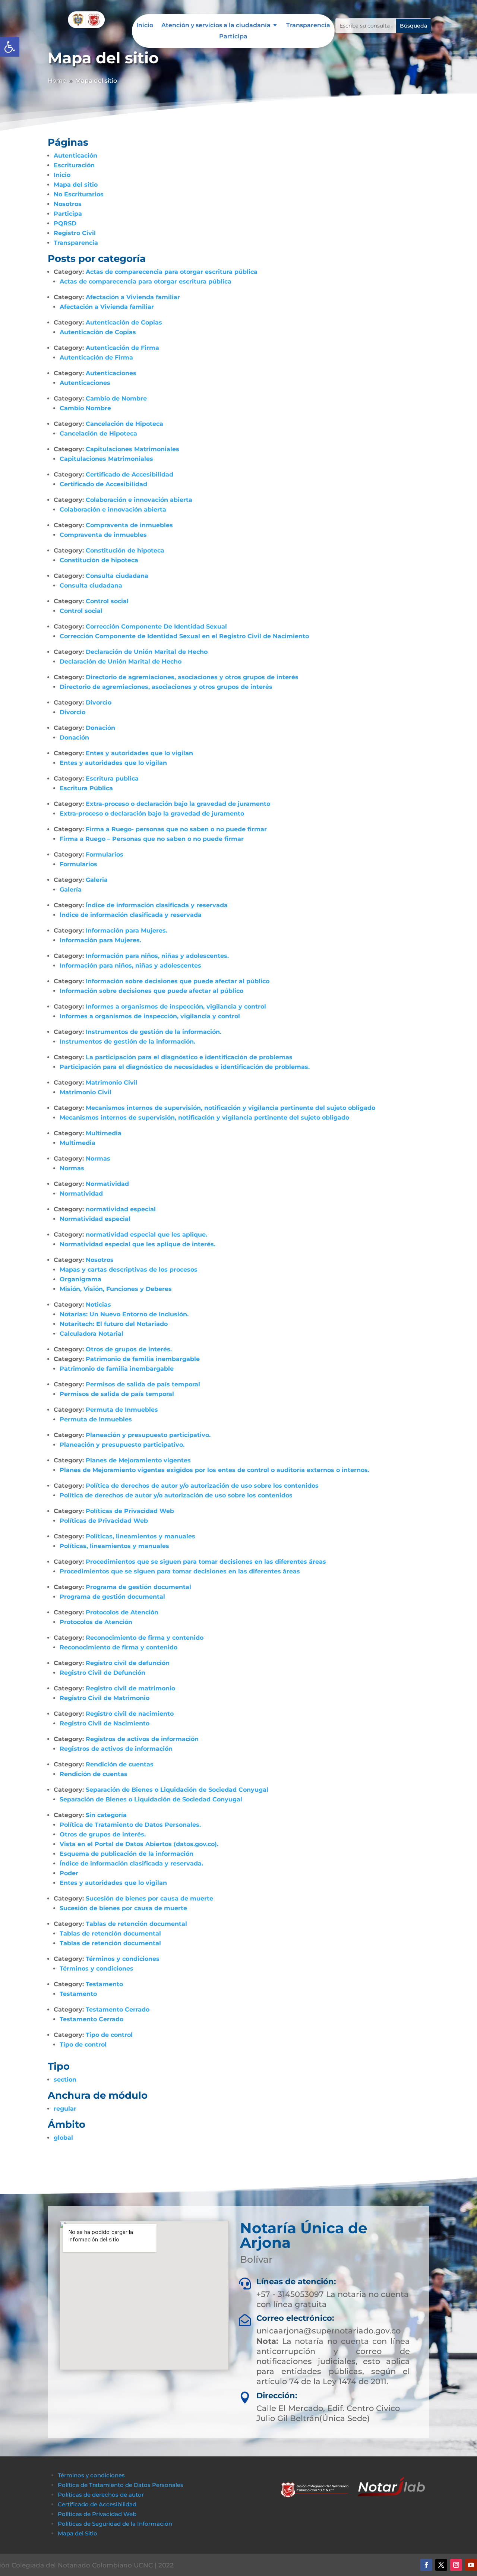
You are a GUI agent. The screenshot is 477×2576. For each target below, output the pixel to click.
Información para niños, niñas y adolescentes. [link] (157, 956)
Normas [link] (98, 1159)
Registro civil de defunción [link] (128, 1663)
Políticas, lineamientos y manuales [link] (140, 1536)
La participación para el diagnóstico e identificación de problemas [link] (189, 1057)
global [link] (63, 2138)
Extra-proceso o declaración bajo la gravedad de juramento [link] (178, 804)
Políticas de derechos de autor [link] (101, 2495)
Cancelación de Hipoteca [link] (124, 424)
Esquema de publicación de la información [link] (127, 1854)
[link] (10, 47)
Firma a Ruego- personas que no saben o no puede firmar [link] (176, 829)
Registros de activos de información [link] (142, 1739)
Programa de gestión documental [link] (138, 1587)
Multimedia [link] (104, 1133)
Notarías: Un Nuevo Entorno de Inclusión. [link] (124, 1314)
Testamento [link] (104, 1984)
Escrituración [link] (74, 165)
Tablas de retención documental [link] (136, 1924)
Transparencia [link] (308, 26)
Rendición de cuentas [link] (120, 1764)
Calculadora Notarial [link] (91, 1334)
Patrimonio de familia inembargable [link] (143, 1359)
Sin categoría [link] (106, 1815)
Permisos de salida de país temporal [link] (143, 1384)
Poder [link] (69, 1873)
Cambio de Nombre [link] (116, 398)
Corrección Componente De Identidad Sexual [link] (156, 626)
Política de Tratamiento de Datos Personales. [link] (130, 1825)
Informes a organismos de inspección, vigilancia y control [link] (176, 1007)
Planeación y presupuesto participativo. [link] (148, 1435)
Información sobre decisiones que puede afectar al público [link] (178, 981)
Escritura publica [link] (112, 779)
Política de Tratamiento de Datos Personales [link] (121, 2485)
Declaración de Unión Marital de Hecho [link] (147, 652)
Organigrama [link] (80, 1279)
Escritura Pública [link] (86, 788)
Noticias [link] (98, 1305)
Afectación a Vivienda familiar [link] (133, 297)
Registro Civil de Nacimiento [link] (105, 1723)
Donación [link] (100, 728)
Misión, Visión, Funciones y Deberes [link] (116, 1289)
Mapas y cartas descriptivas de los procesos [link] (129, 1270)
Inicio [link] (145, 26)
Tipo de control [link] (109, 2035)
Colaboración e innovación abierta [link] (139, 500)
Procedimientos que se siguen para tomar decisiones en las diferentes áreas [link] (206, 1562)
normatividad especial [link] (121, 1209)
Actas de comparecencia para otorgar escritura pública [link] (172, 272)
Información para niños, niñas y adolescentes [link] (130, 966)
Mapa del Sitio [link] (78, 2533)
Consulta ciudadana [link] (117, 576)
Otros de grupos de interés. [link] (129, 1349)
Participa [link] (233, 37)
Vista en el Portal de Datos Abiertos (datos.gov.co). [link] (139, 1844)
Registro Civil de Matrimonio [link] (105, 1698)
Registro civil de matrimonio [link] (130, 1688)
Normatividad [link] (107, 1184)
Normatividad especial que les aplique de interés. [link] (138, 1244)
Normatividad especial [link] (95, 1219)
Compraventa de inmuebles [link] (129, 525)
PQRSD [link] (65, 223)
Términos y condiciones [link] (123, 1959)
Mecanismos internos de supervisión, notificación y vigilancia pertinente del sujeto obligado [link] (230, 1108)
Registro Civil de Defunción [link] (102, 1673)
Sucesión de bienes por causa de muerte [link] (149, 1898)
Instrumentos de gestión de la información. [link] (154, 1032)
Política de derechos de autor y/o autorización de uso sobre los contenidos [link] (202, 1486)
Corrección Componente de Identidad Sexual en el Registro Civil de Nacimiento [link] (184, 636)
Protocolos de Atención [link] (122, 1612)
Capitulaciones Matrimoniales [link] (132, 449)
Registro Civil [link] (75, 233)
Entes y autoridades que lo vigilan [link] (139, 753)
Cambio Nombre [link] (85, 408)
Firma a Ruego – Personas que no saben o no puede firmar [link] (152, 839)
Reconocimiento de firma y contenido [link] (145, 1638)
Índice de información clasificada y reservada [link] (157, 905)
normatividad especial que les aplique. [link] (146, 1235)
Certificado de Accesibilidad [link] (129, 474)
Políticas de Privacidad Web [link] (130, 1511)
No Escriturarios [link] (79, 194)
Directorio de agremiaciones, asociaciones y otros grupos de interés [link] (192, 677)
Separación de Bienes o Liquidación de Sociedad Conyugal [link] (177, 1790)
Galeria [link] (97, 880)
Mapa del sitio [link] (76, 185)
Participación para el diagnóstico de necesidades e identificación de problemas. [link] (185, 1067)
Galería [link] (71, 890)
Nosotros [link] (68, 204)
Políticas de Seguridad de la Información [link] (115, 2524)
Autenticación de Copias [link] (124, 322)
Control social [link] (107, 601)
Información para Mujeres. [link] (127, 931)
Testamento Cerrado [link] (118, 2009)
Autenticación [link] (75, 156)
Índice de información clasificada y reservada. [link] (131, 1863)
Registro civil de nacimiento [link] (130, 1714)
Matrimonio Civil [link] (112, 1083)
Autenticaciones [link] (111, 373)
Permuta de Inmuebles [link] (122, 1410)
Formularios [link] (105, 855)
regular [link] (65, 2109)
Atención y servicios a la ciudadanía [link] (216, 26)
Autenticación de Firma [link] (122, 348)
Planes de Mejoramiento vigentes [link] (138, 1460)
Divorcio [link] (99, 702)
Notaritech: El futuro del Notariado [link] (114, 1324)
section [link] (65, 2080)
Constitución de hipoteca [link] (125, 550)
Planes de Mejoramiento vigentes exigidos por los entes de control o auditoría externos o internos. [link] (214, 1470)
